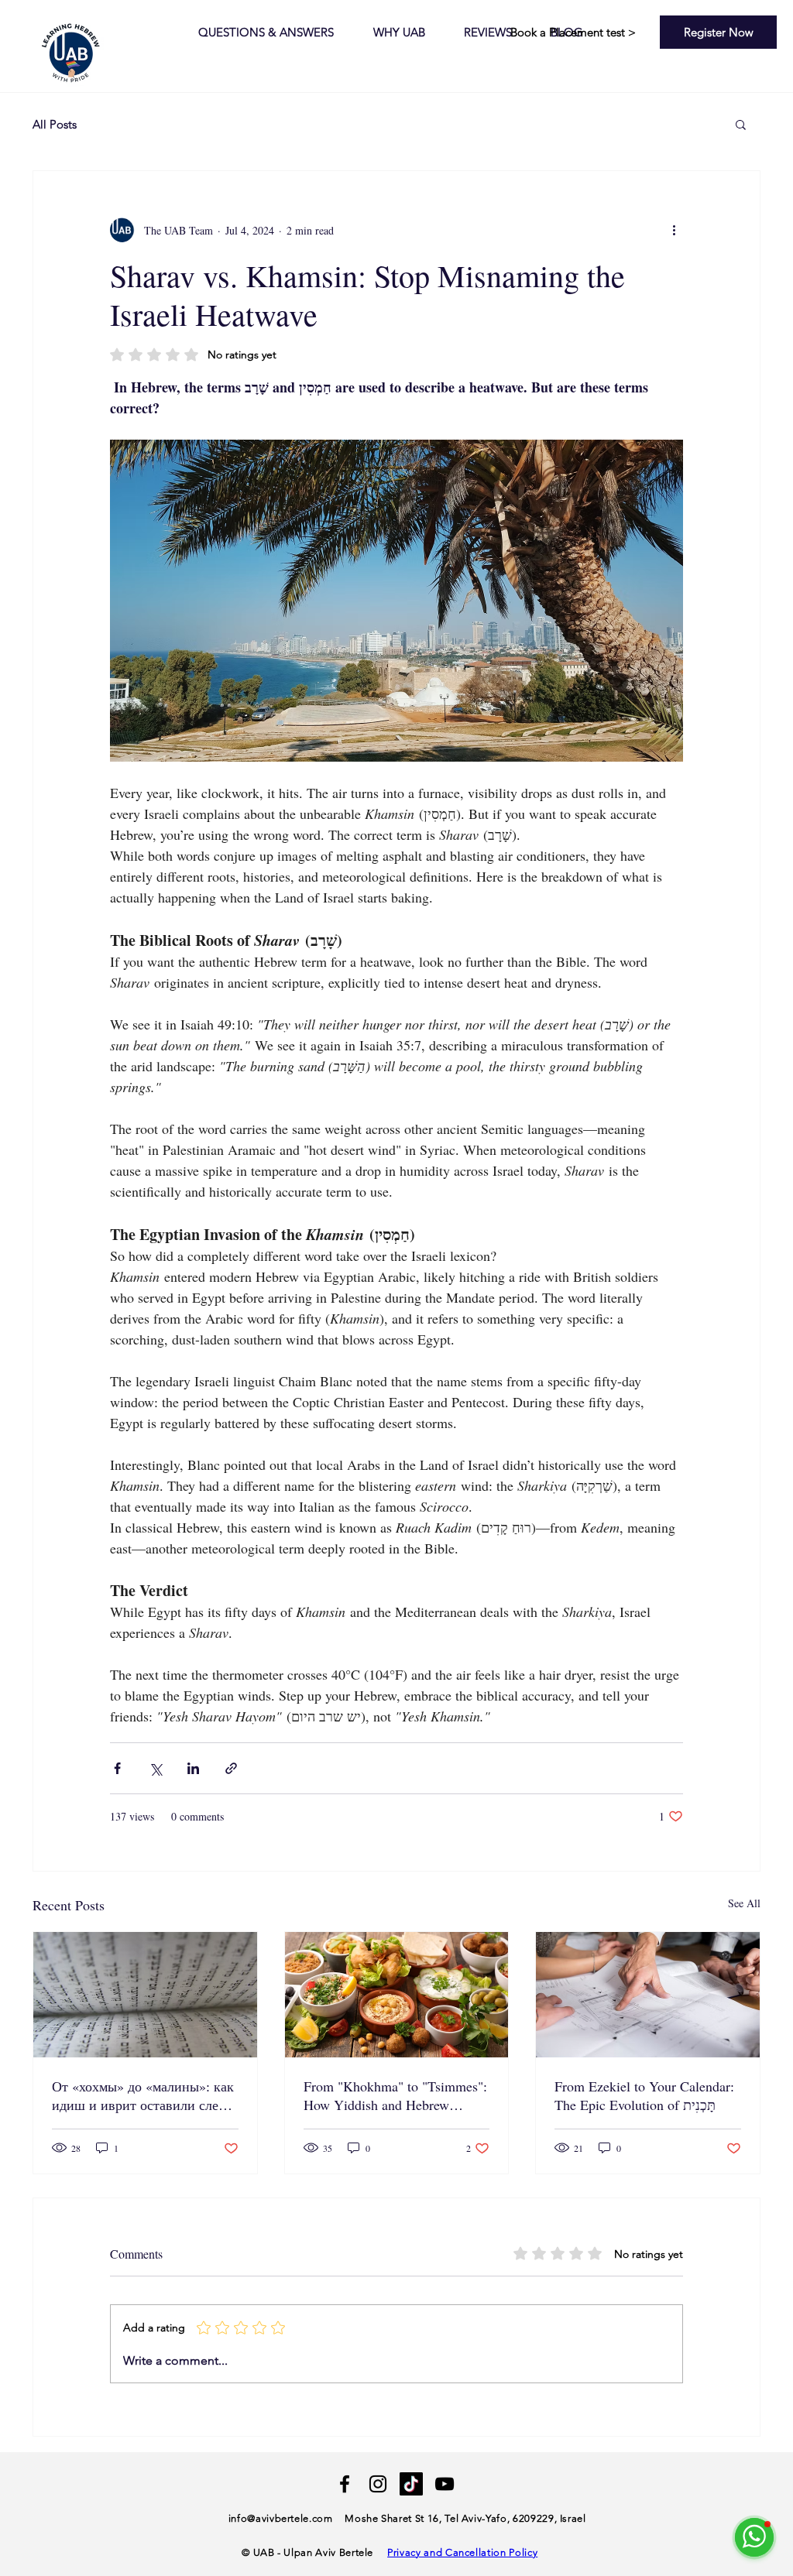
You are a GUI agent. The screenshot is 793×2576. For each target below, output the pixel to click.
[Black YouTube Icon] (445, 2484)
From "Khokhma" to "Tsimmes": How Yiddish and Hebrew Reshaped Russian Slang (395, 2095)
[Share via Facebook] (117, 1768)
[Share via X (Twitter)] (155, 1768)
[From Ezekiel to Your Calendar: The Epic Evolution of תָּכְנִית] (648, 1995)
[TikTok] (411, 2484)
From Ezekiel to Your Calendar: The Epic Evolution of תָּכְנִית (644, 2095)
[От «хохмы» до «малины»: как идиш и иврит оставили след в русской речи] (145, 1995)
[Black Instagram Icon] (378, 2484)
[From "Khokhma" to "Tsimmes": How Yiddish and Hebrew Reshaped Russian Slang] (397, 1995)
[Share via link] (231, 1768)
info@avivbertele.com (281, 2518)
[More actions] (674, 230)
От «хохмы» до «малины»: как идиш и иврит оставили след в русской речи (144, 2095)
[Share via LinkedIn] (193, 1768)
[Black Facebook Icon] (345, 2484)
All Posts (55, 124)
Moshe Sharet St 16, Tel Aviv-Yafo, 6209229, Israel (465, 2518)
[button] (741, 124)
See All (744, 1903)
